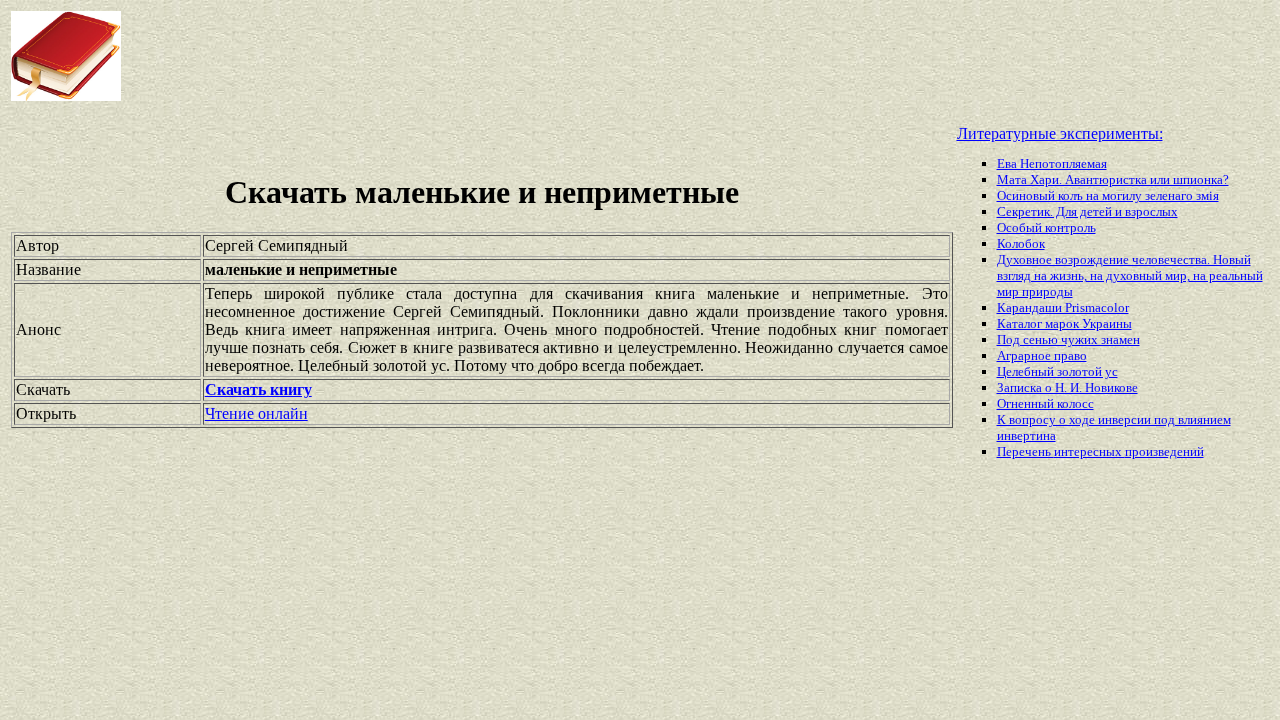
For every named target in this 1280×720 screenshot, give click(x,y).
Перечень (1025, 451)
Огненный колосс (1045, 403)
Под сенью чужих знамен (1068, 339)
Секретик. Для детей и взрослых (1087, 211)
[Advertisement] (514, 56)
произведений (1164, 451)
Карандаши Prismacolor (1063, 307)
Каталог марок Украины (1064, 323)
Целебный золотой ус (1057, 371)
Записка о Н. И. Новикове (1067, 387)
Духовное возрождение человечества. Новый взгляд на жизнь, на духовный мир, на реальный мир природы (1130, 275)
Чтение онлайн (256, 413)
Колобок (1021, 243)
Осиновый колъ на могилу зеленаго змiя (1108, 195)
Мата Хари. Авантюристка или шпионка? (1113, 179)
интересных (1089, 451)
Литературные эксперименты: (1060, 133)
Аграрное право (1042, 355)
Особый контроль (1046, 227)
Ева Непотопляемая (1052, 163)
